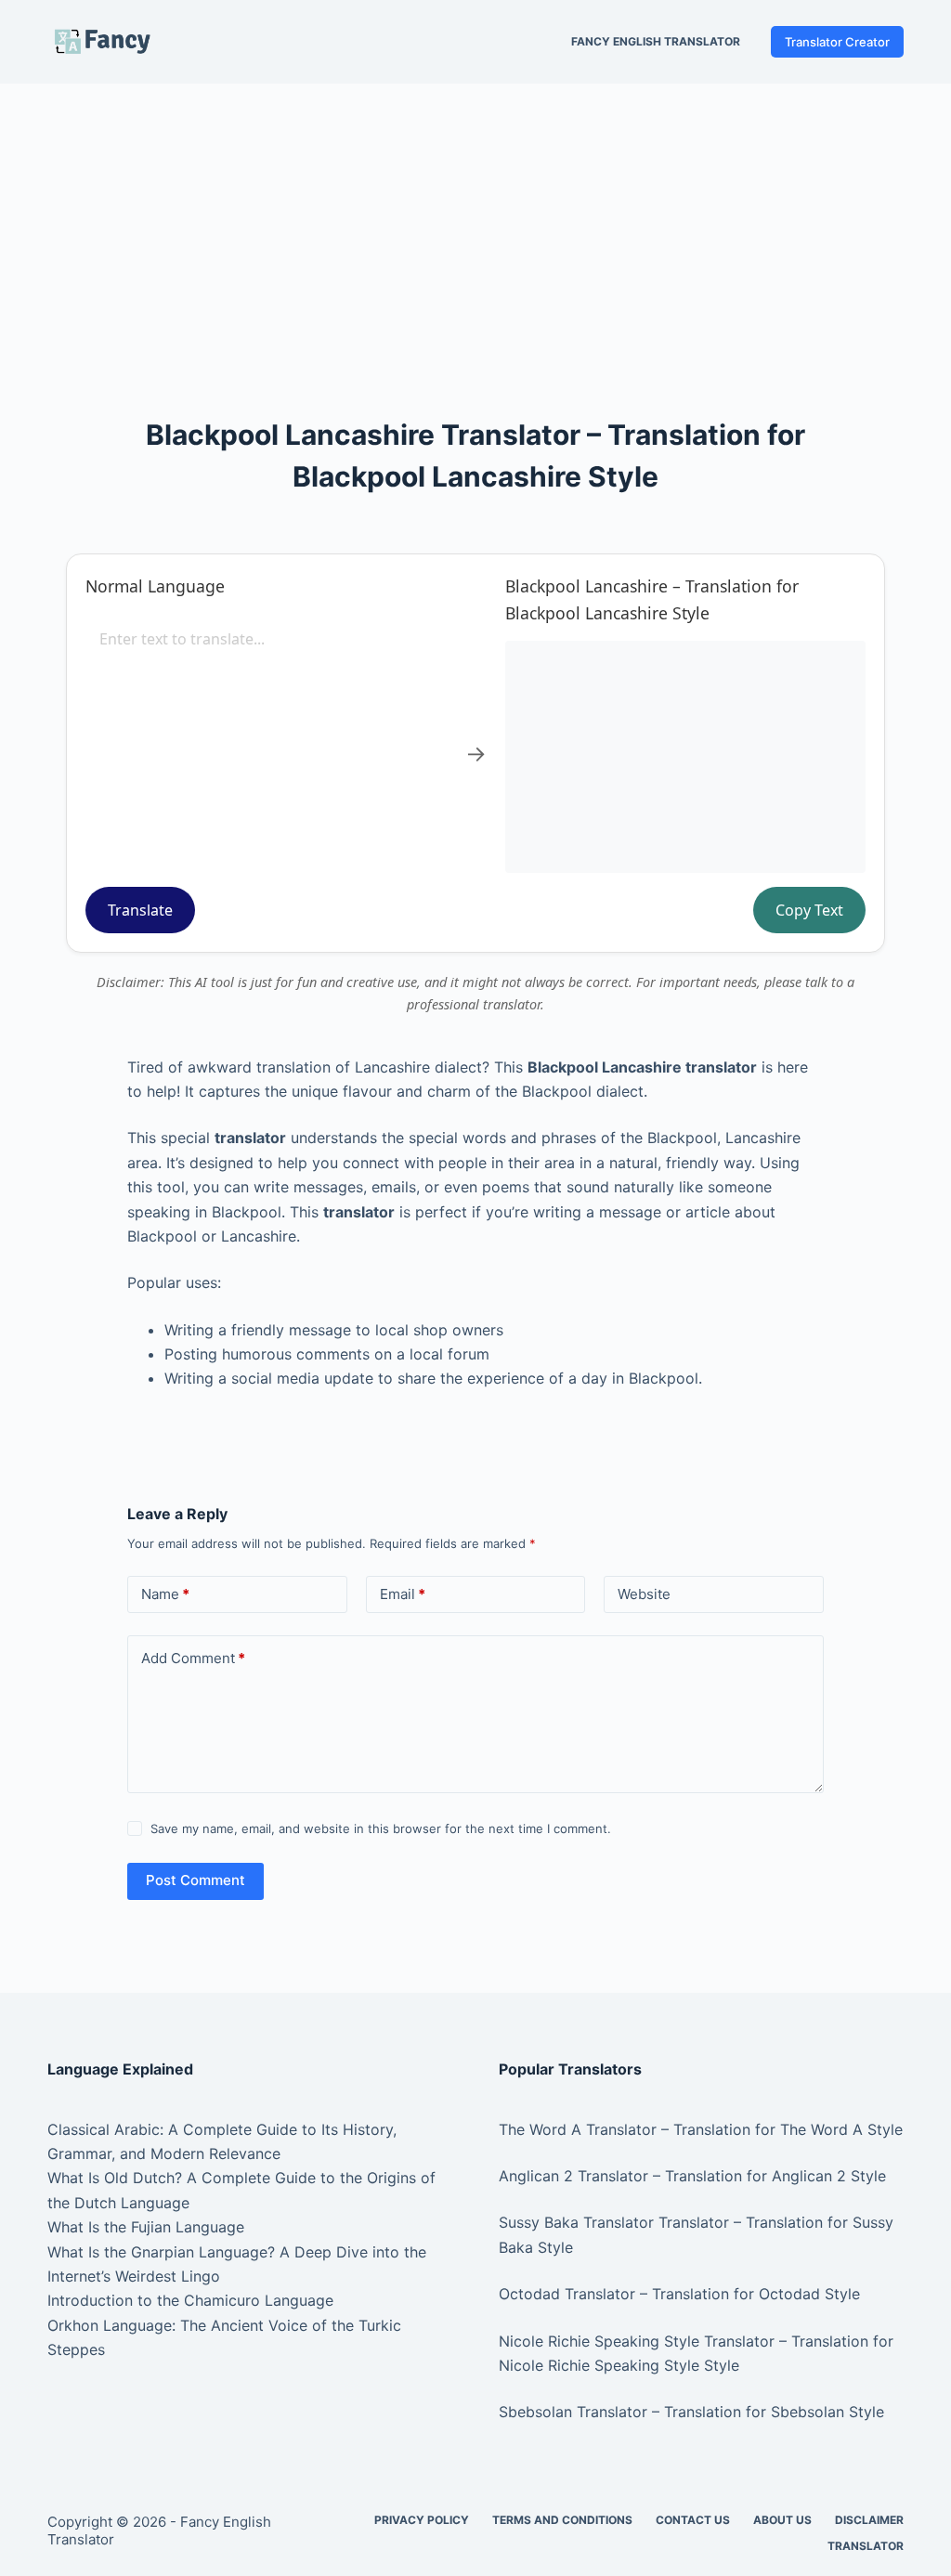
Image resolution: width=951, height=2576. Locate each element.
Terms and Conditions (562, 2520)
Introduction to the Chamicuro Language (190, 2300)
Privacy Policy (422, 2520)
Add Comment (193, 1658)
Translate (140, 910)
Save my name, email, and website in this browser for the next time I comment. (381, 1828)
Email (403, 1594)
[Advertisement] (475, 221)
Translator (866, 2546)
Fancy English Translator (656, 41)
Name (165, 1594)
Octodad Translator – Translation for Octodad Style (679, 2294)
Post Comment (195, 1880)
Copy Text (809, 910)
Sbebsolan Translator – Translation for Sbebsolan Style (691, 2412)
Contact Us (693, 2520)
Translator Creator (837, 42)
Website (644, 1594)
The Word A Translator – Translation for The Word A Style (701, 2129)
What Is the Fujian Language (146, 2227)
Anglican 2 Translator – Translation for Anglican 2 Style (692, 2176)
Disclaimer (869, 2520)
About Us (782, 2520)
